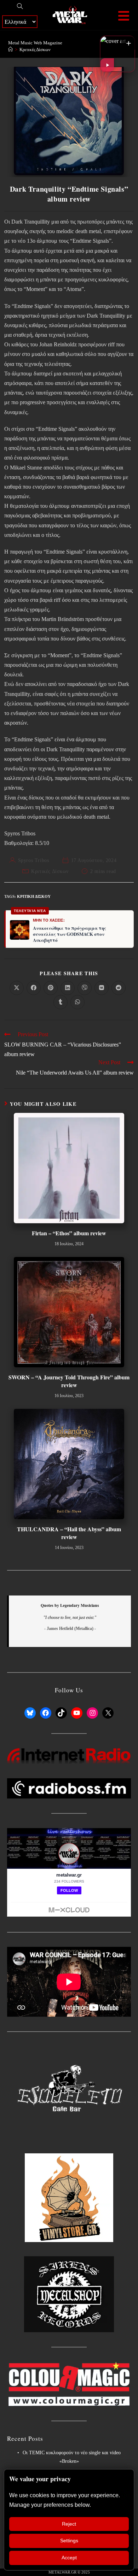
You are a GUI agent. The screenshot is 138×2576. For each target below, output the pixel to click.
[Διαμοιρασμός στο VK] (102, 988)
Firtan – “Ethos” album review (69, 1233)
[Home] (10, 50)
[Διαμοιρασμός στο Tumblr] (61, 1002)
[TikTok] (61, 1713)
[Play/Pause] (107, 65)
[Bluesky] (30, 1713)
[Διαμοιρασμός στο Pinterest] (51, 988)
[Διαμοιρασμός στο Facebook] (34, 988)
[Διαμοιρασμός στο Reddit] (119, 988)
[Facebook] (46, 1713)
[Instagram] (92, 1713)
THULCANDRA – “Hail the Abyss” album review (69, 1533)
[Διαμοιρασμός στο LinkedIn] (68, 988)
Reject (69, 2524)
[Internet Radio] (69, 1756)
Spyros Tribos (34, 860)
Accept (69, 2558)
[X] (108, 1713)
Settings (69, 2541)
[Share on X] (17, 988)
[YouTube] (77, 1713)
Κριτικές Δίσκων (35, 50)
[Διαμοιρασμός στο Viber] (85, 988)
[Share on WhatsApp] (77, 1002)
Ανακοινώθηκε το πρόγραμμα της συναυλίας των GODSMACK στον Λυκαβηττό (70, 934)
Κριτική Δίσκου (34, 896)
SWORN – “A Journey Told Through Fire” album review (69, 1381)
